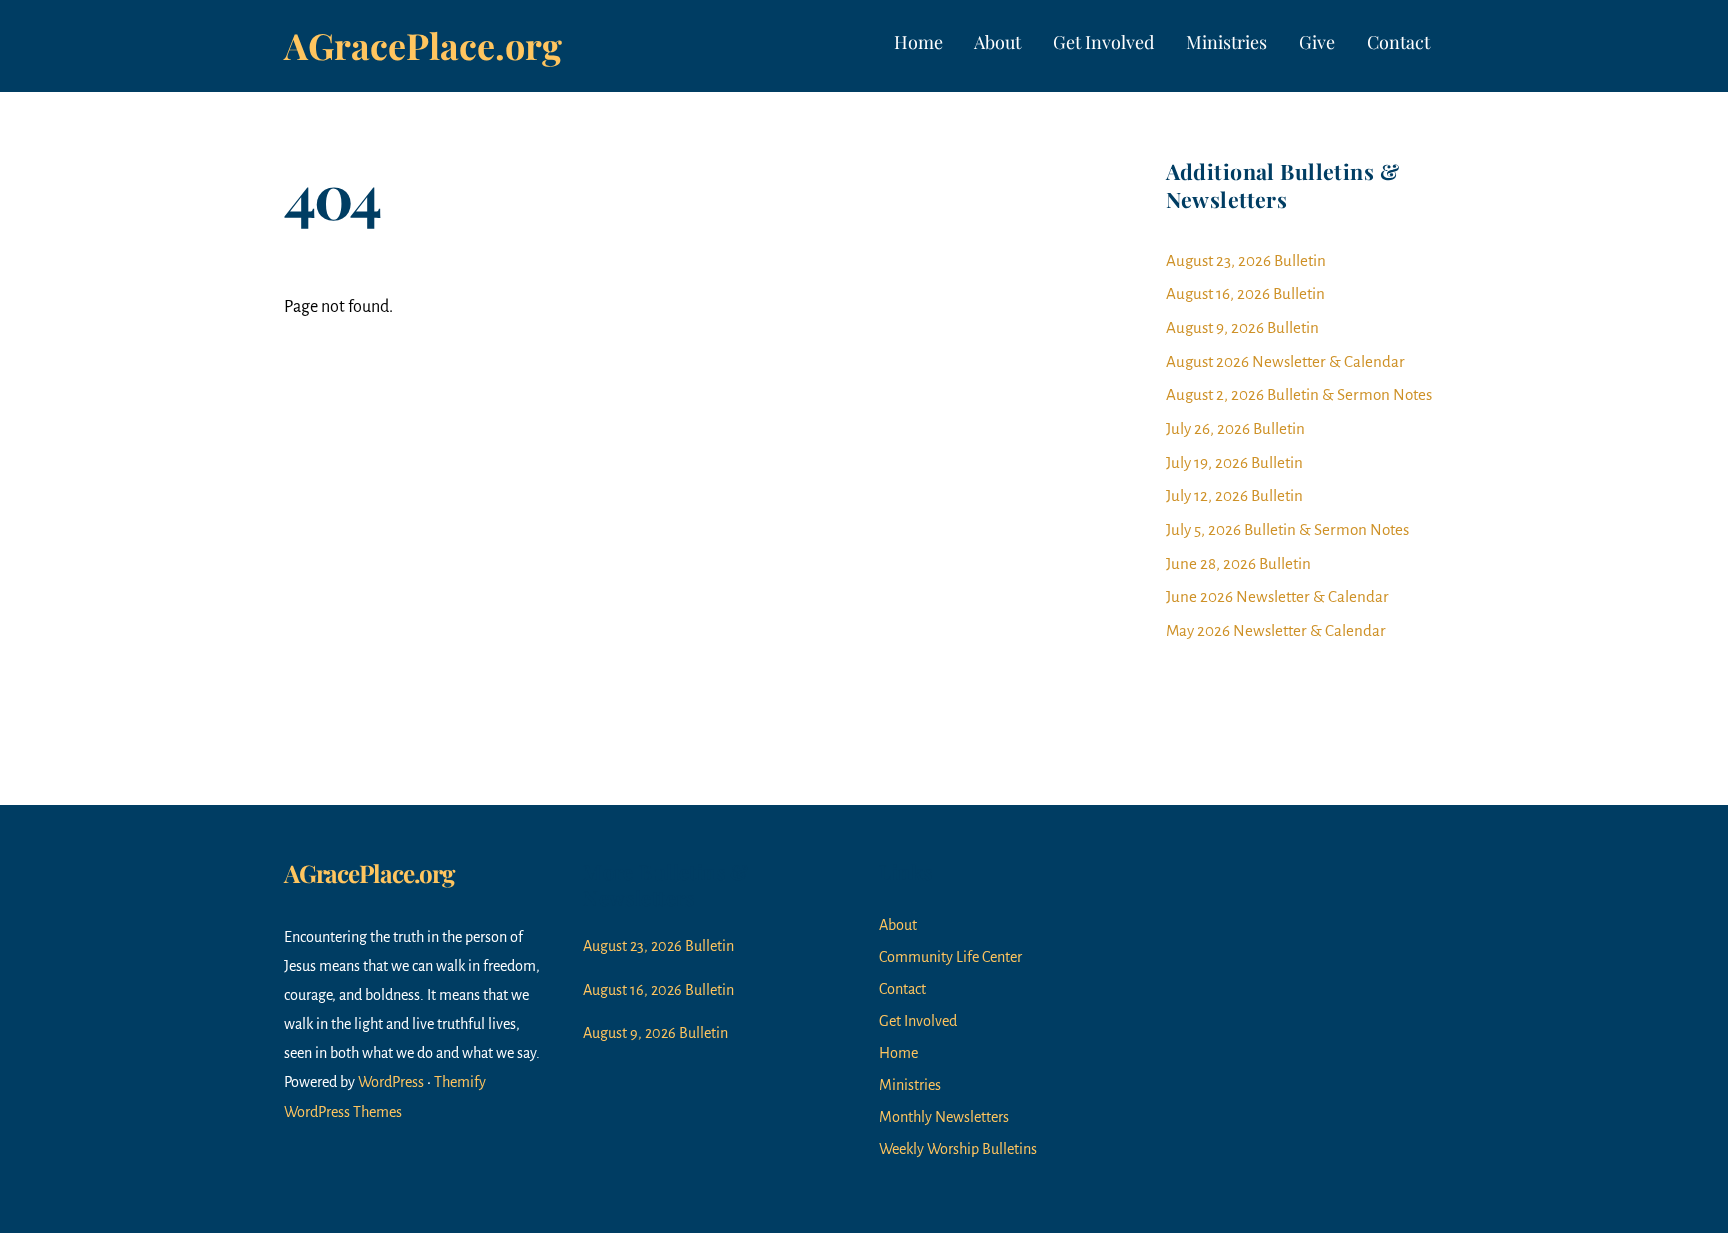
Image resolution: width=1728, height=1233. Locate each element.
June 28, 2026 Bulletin (1238, 563)
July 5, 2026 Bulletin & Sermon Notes (1287, 529)
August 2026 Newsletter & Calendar (1285, 361)
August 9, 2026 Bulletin (1242, 327)
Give (1317, 42)
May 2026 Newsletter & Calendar (1276, 630)
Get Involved (1103, 42)
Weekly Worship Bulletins (958, 1149)
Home (918, 42)
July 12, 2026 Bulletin (1234, 495)
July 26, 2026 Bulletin (1235, 428)
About (997, 42)
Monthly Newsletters (944, 1117)
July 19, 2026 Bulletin (1234, 462)
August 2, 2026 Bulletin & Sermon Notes (1299, 394)
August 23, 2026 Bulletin (1246, 260)
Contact (1398, 42)
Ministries (1226, 42)
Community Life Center (950, 957)
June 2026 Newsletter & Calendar (1277, 596)
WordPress (391, 1082)
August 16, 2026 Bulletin (1245, 293)
